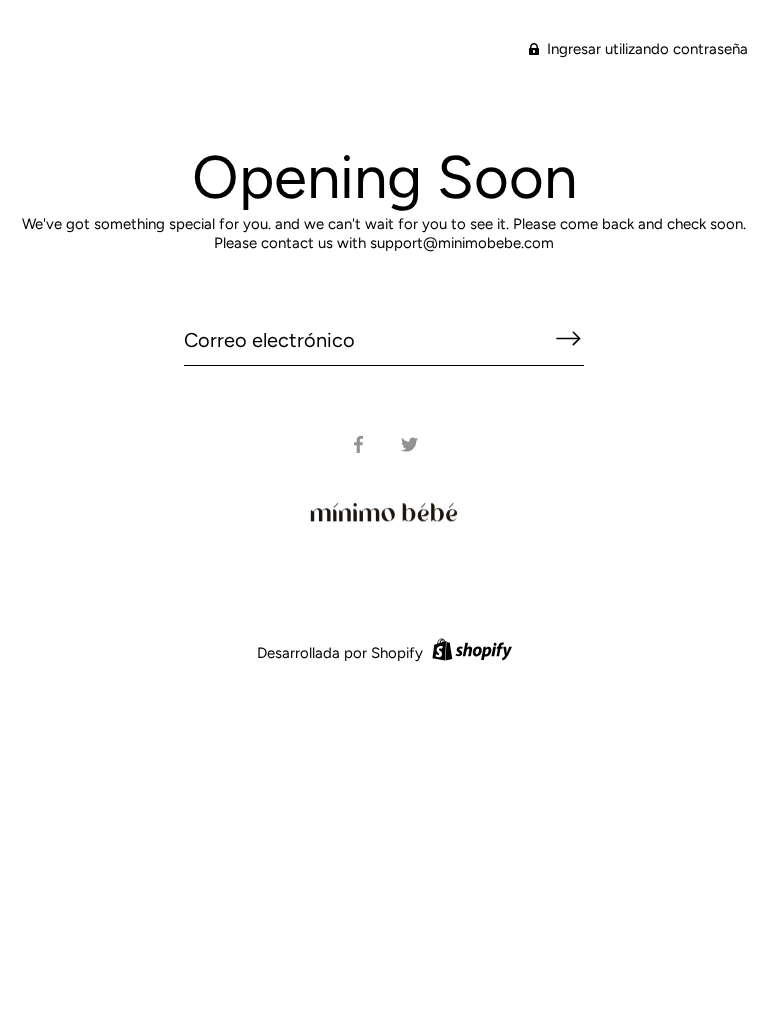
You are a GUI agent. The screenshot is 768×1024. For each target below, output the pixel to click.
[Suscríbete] (568, 339)
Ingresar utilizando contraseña (645, 49)
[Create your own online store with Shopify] (469, 653)
